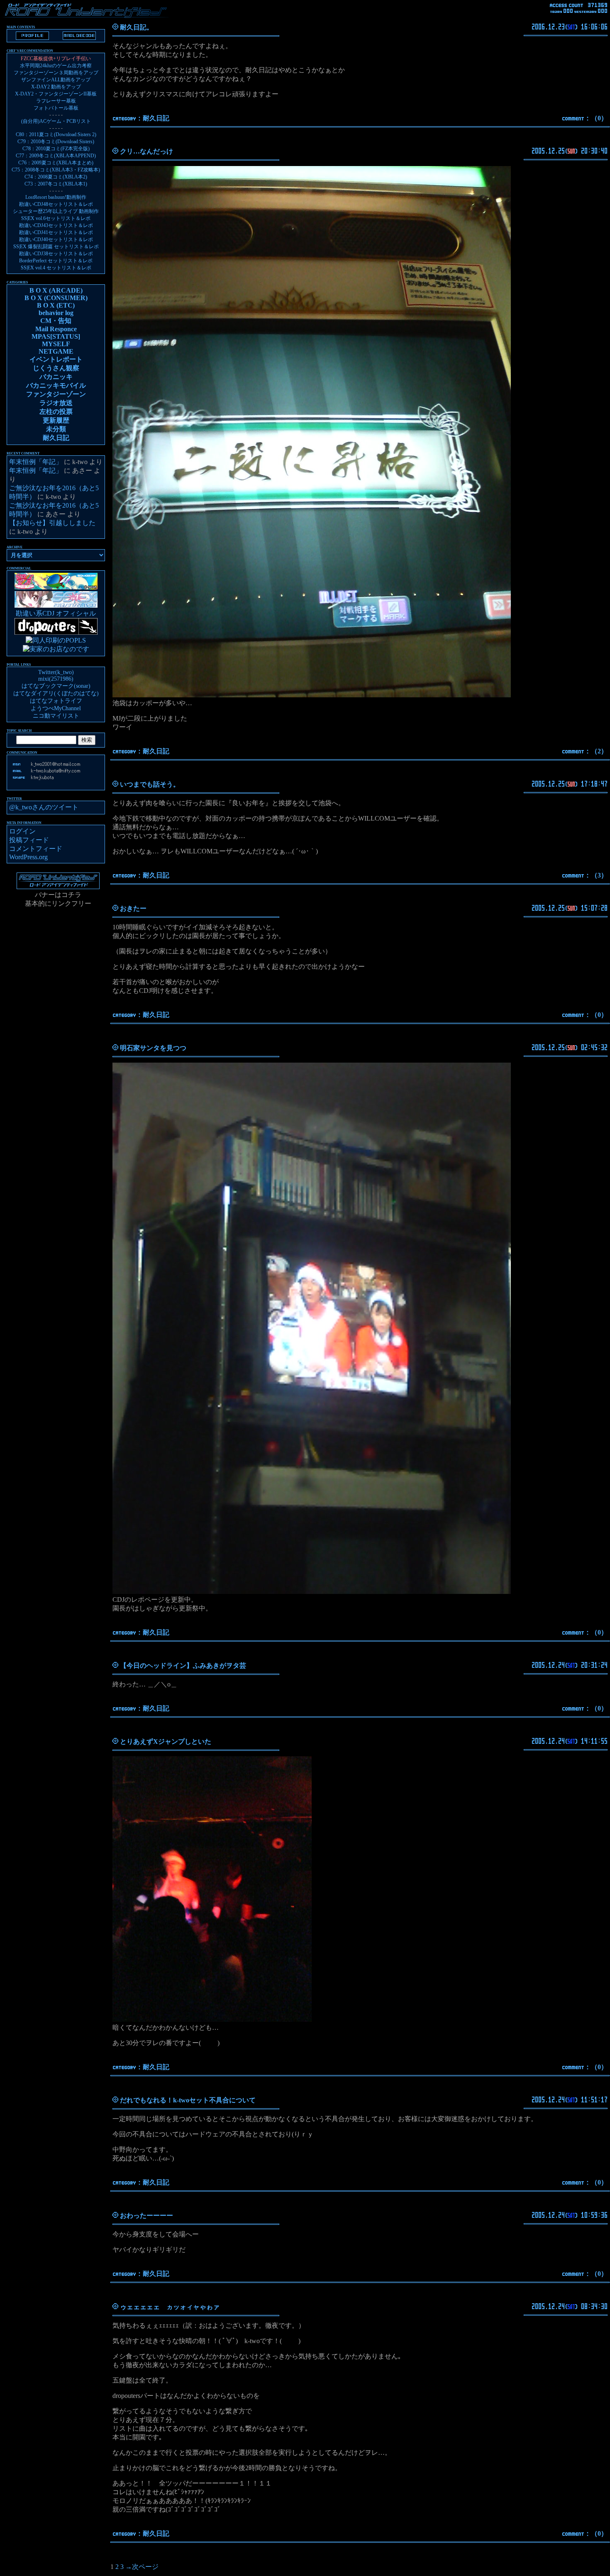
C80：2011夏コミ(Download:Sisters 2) (56, 134)
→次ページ (142, 2567)
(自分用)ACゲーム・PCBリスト (56, 121)
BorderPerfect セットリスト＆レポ (56, 261)
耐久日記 (156, 118)
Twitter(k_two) (56, 672)
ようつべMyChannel (56, 708)
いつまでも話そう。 (150, 784)
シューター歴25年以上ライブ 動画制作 (56, 211)
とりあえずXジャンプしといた (166, 1741)
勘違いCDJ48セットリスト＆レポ (56, 204)
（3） (599, 875)
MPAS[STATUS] (56, 336)
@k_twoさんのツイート (44, 807)
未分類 (56, 429)
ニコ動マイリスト (56, 716)
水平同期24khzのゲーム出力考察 (56, 66)
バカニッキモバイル (56, 385)
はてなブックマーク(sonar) (56, 686)
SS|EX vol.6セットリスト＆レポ (56, 218)
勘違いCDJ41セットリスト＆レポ (56, 232)
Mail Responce (56, 329)
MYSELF (56, 344)
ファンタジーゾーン (56, 394)
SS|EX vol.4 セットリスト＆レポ (56, 268)
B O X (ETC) (56, 305)
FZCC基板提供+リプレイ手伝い (56, 59)
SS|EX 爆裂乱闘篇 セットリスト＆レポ (56, 247)
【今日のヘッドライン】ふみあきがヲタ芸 (183, 1666)
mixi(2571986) (56, 679)
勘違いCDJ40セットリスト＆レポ (56, 240)
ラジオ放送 (56, 403)
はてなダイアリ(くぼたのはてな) (56, 693)
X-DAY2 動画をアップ (56, 87)
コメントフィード (36, 849)
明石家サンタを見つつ (153, 1048)
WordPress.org (28, 857)
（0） (599, 118)
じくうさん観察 (56, 368)
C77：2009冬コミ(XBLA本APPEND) (56, 156)
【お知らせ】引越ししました (52, 523)
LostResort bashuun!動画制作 (56, 197)
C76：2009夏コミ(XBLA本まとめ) (56, 163)
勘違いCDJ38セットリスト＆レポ (56, 254)
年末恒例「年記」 (36, 462)
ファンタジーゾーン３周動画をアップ (56, 73)
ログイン (22, 831)
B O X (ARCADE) (56, 290)
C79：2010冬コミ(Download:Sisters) (56, 142)
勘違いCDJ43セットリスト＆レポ (56, 225)
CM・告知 (56, 321)
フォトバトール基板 (56, 108)
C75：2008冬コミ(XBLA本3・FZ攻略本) (56, 170)
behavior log (56, 313)
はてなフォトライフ (56, 701)
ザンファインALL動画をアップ (56, 80)
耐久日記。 (137, 27)
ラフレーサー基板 (56, 101)
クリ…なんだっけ (146, 151)
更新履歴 (56, 420)
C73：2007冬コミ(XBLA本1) (56, 184)
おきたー (133, 908)
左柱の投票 (56, 412)
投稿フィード (29, 840)
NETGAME (56, 351)
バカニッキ (56, 377)
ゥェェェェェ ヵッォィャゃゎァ (170, 2307)
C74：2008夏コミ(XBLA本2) (56, 177)
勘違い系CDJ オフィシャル (56, 613)
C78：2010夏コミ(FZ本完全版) (56, 149)
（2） (599, 751)
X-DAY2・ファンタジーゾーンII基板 (56, 94)
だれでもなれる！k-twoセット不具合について (188, 2100)
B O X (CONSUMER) (56, 298)
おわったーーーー (146, 2216)
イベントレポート (56, 359)
